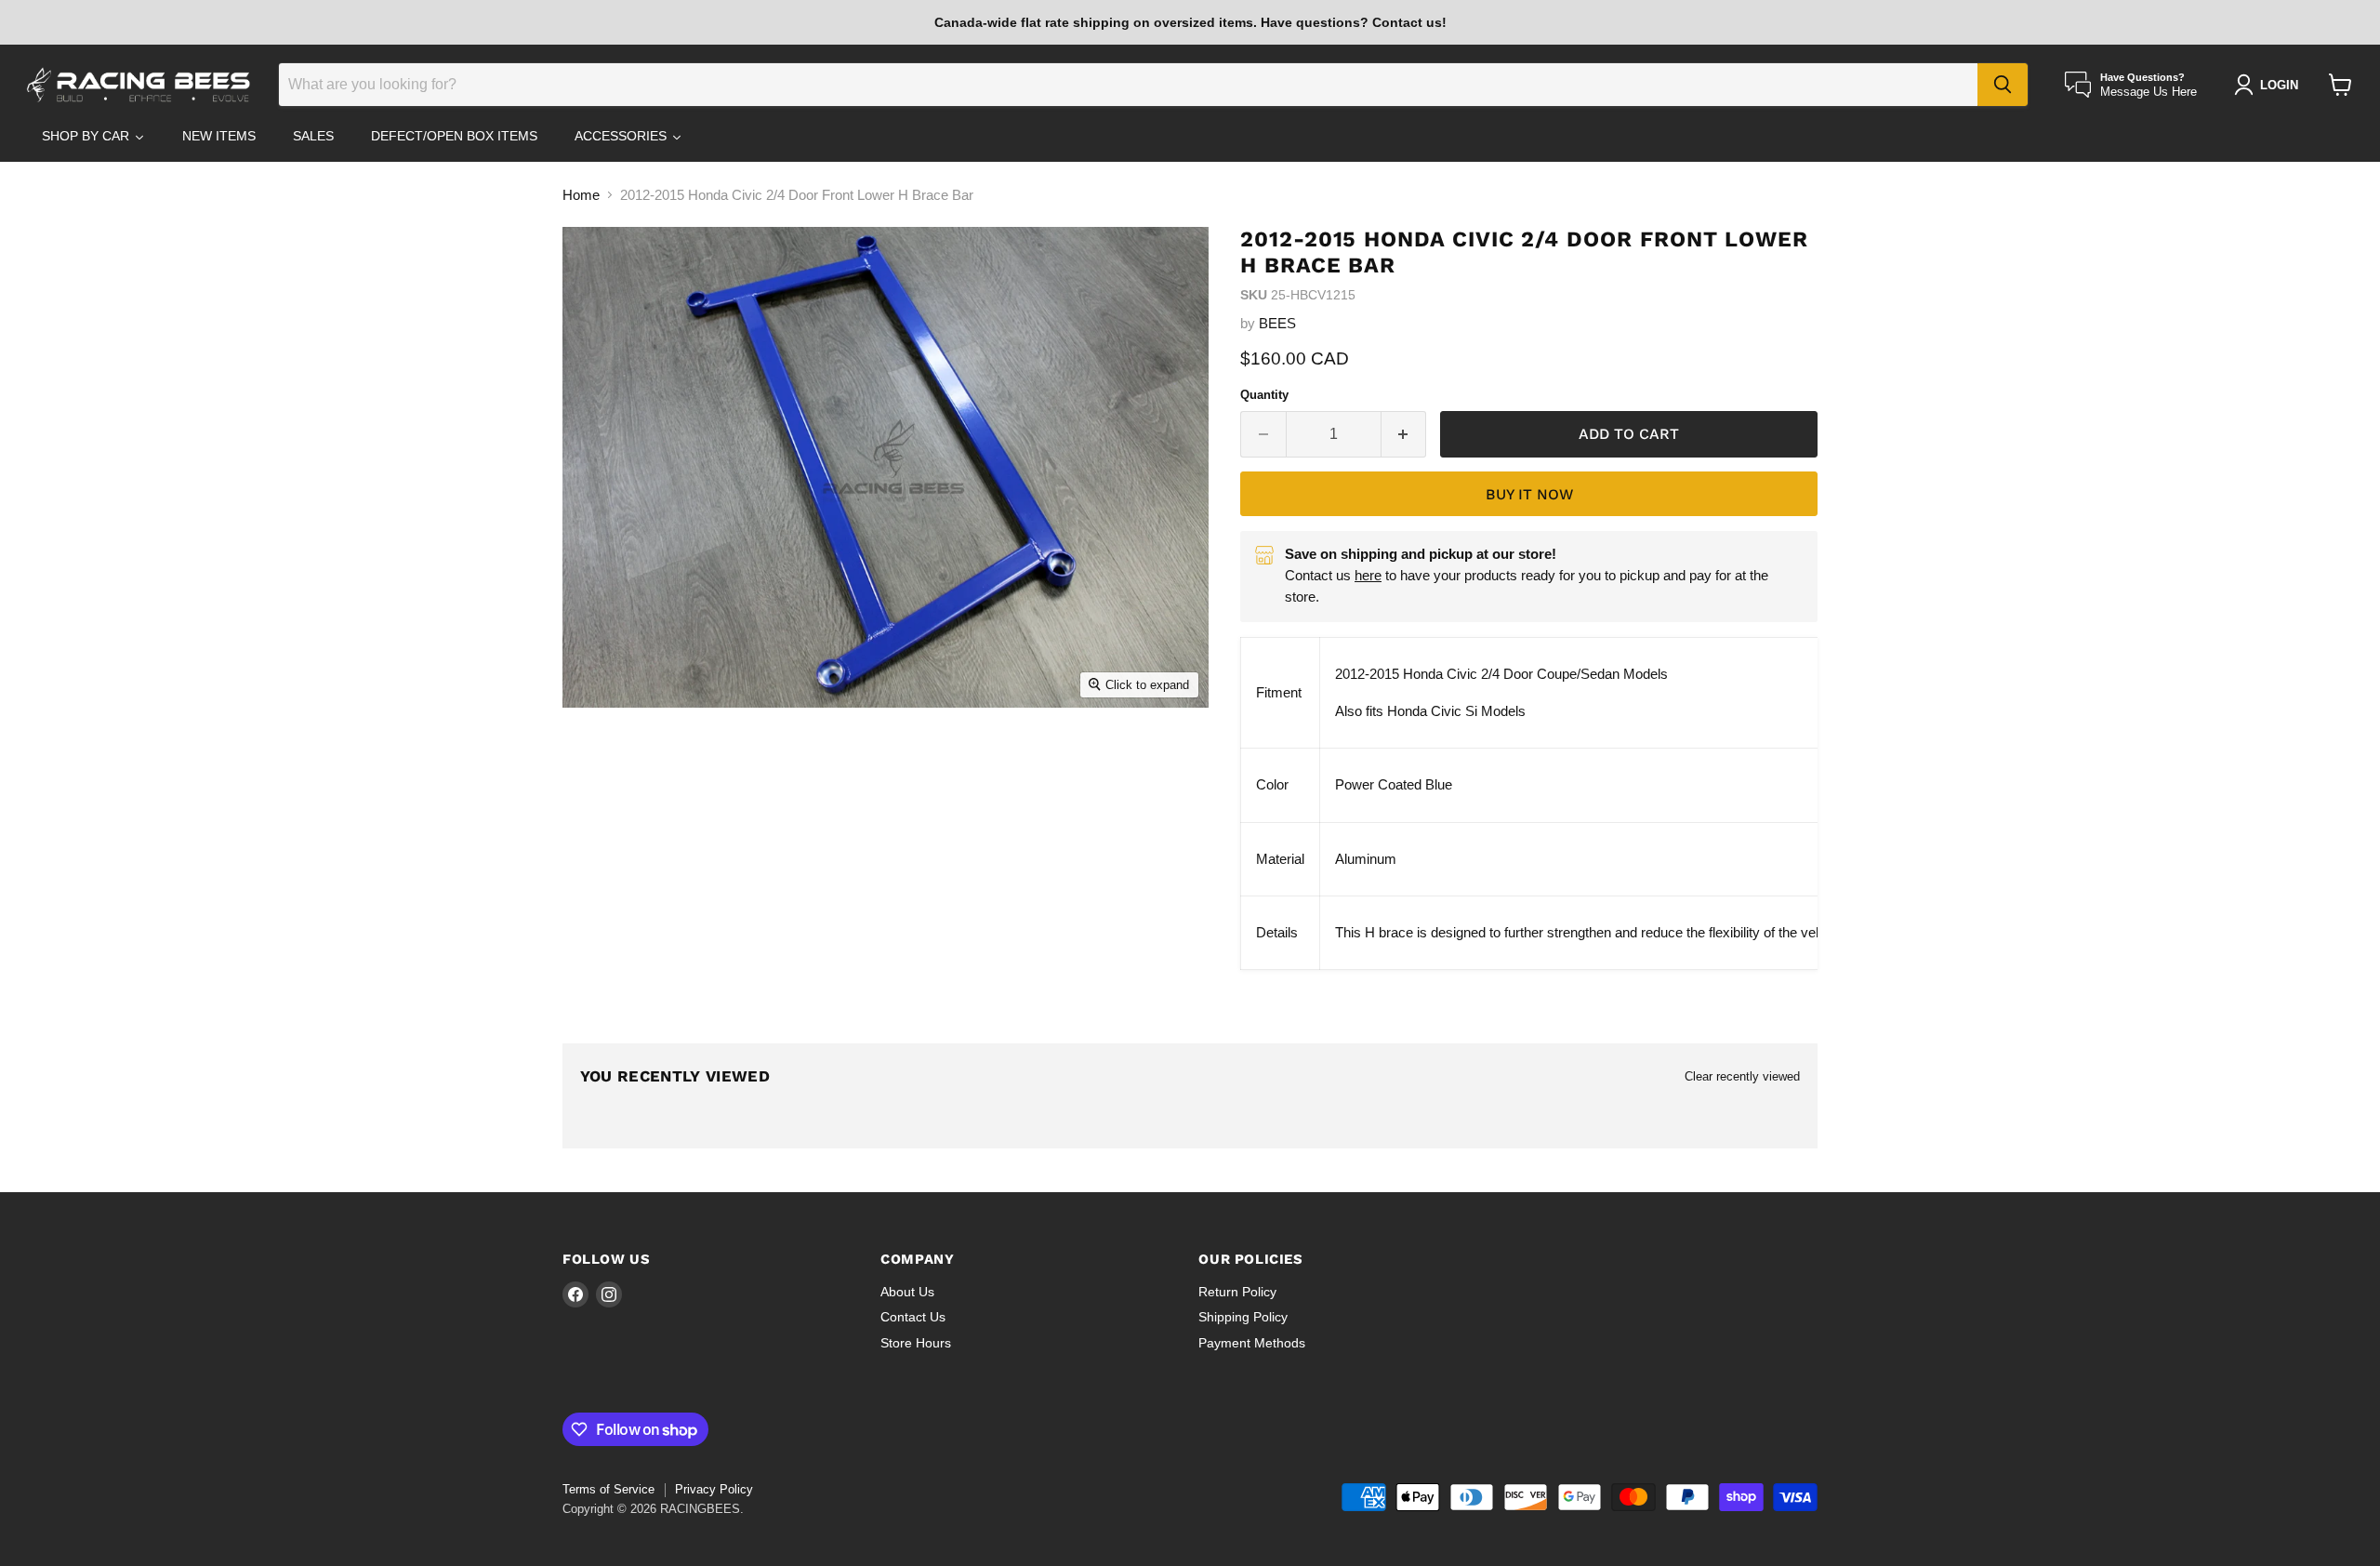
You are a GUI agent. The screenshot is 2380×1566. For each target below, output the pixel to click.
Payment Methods (1252, 1343)
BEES (1277, 323)
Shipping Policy (1243, 1317)
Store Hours (916, 1343)
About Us (907, 1292)
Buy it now (1529, 494)
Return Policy (1237, 1292)
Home (581, 195)
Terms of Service (608, 1489)
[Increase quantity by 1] (1404, 434)
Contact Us (913, 1317)
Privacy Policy (714, 1489)
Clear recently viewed (1742, 1076)
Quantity (1264, 395)
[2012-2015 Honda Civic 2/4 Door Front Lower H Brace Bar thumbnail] (609, 760)
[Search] (2003, 85)
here (1368, 575)
